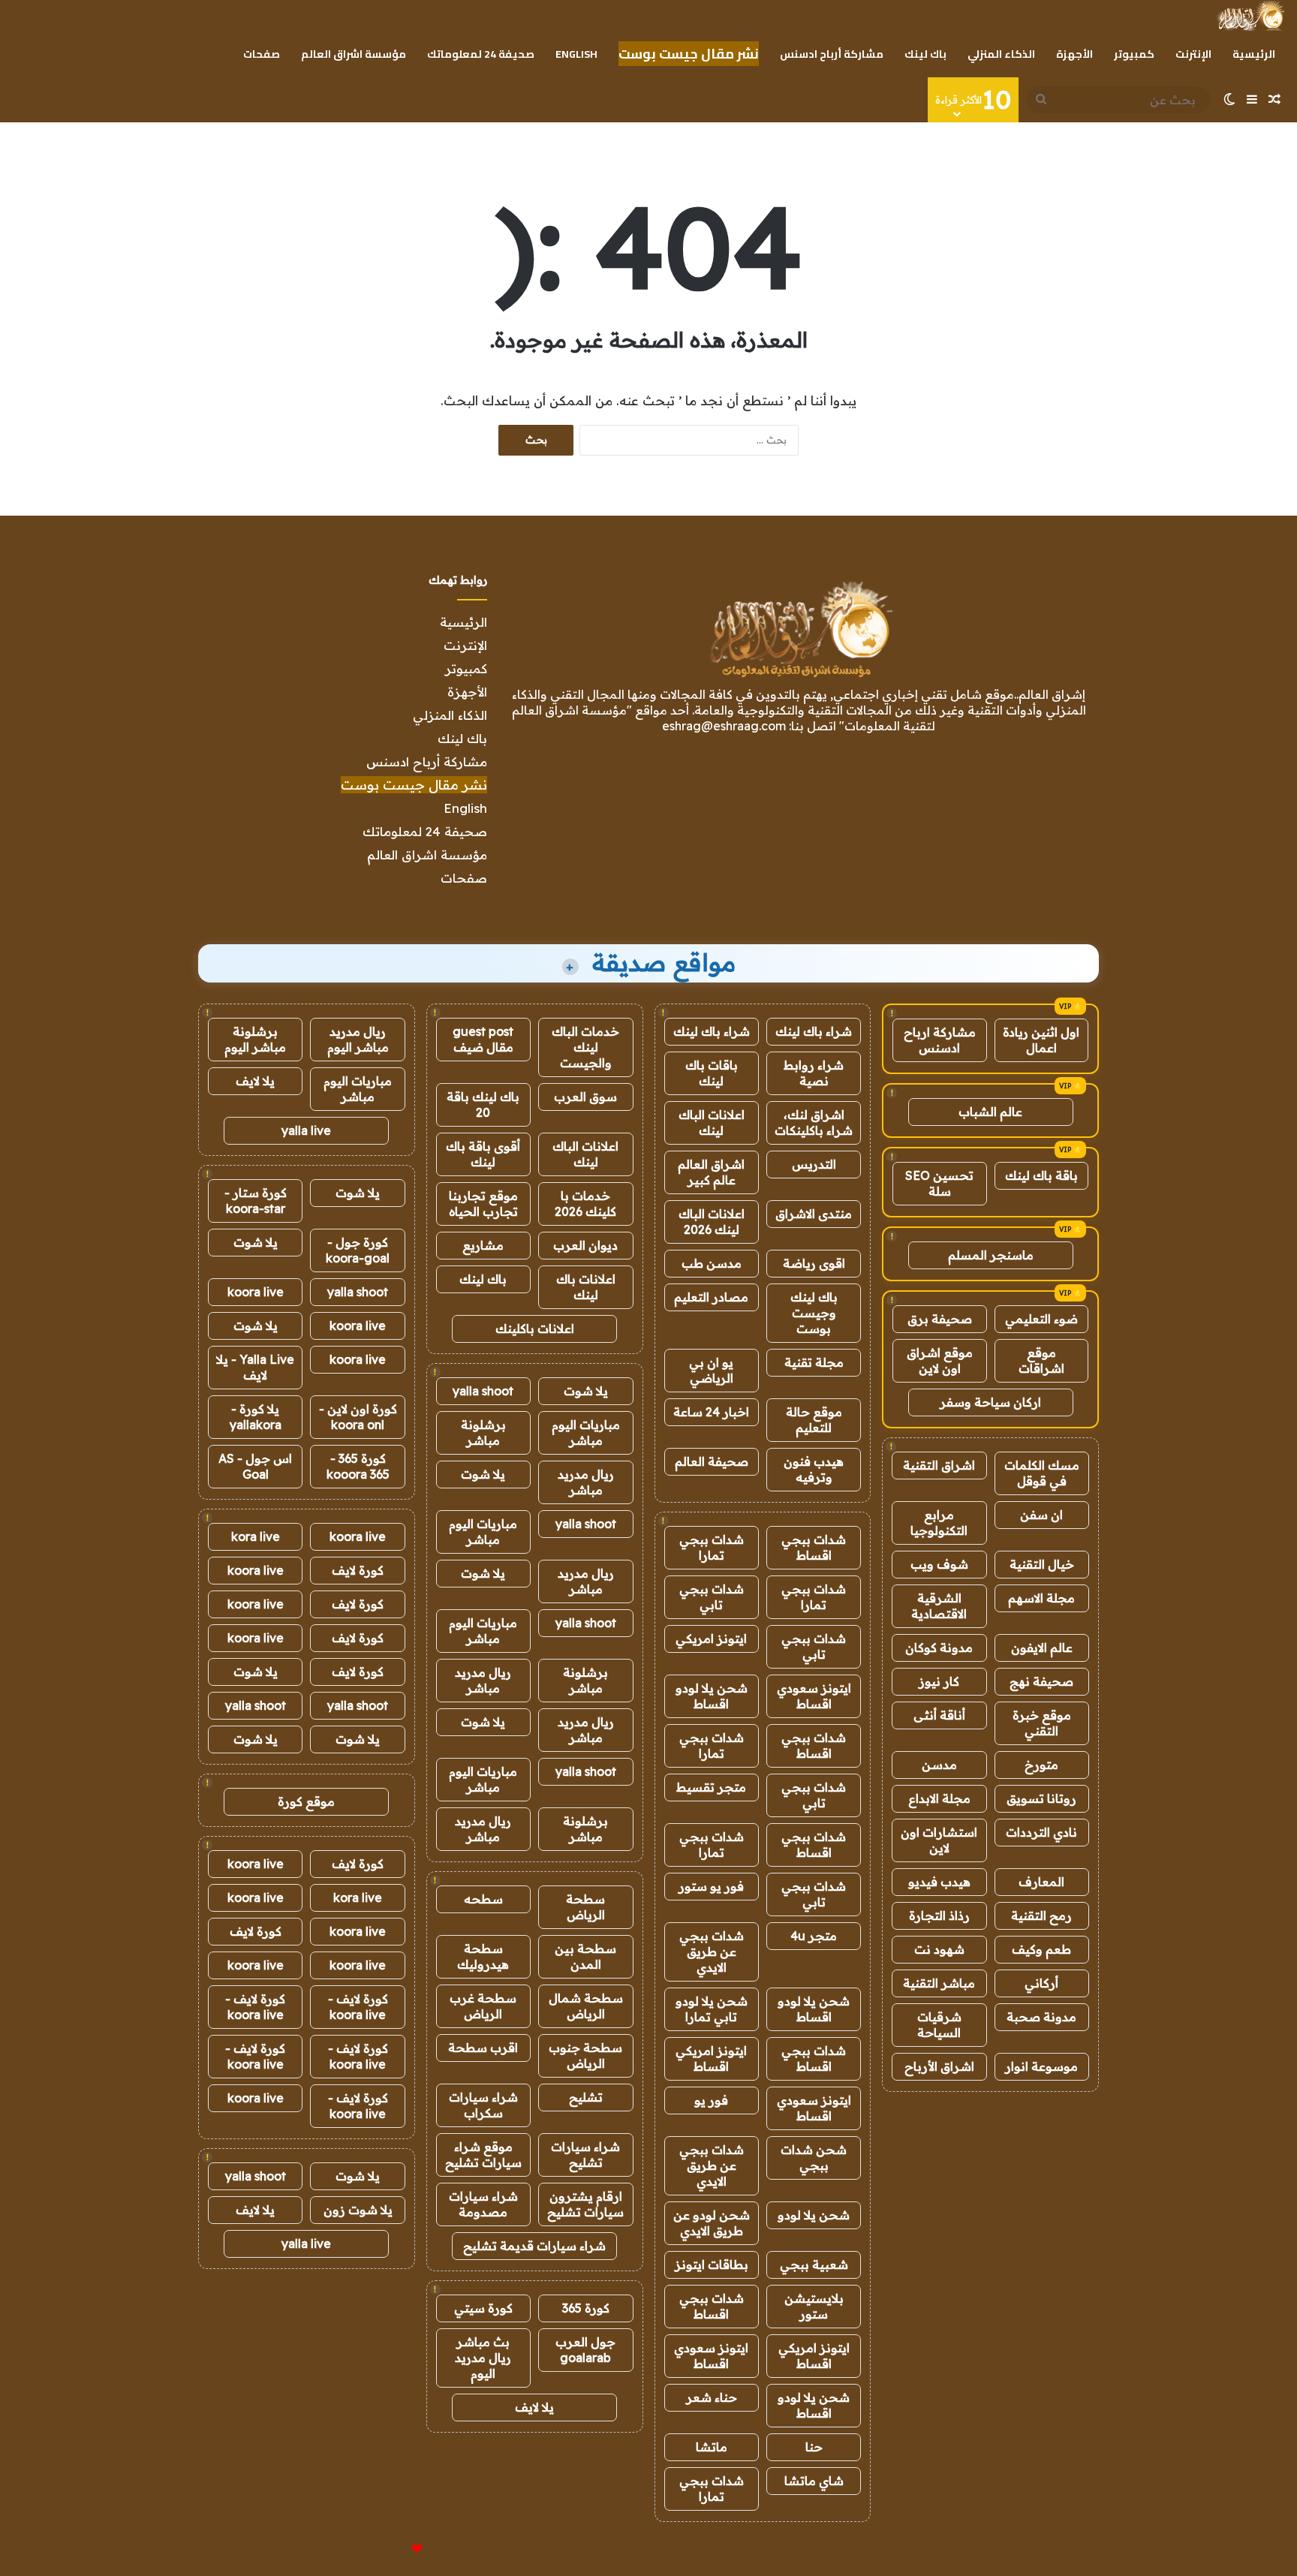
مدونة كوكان (939, 1648)
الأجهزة (1074, 54)
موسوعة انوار (1041, 2066)
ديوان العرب (585, 1245)
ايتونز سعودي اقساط (814, 1696)
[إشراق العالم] (1250, 16)
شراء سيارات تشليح (585, 2155)
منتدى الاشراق (814, 1214)
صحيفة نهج (1041, 1681)
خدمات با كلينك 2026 (585, 1204)
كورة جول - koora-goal (358, 1250)
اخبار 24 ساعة (711, 1412)
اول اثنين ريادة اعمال (1041, 1040)
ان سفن (1041, 1515)
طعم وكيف (1041, 1949)
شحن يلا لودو (814, 2215)
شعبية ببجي (814, 2265)
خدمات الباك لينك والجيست (585, 1047)
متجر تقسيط (711, 1787)
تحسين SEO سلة (939, 1183)
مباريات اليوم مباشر (586, 1432)
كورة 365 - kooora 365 (358, 1466)
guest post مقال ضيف (483, 1039)
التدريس (814, 1164)
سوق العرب (585, 1097)
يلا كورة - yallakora (256, 1417)
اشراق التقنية (939, 1465)
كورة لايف (358, 1570)
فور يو (711, 2100)
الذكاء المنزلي (1001, 54)
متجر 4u (814, 1936)
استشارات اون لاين (939, 1840)
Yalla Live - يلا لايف (255, 1367)
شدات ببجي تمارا (712, 1547)
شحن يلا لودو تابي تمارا (712, 2009)
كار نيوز (939, 1681)
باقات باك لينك (712, 1073)
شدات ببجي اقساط (814, 1547)
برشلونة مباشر (483, 1432)
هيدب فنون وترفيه (814, 1469)
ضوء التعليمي (1041, 1319)
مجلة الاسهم (1041, 1598)
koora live (256, 1292)
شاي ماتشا (814, 2481)
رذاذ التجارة (939, 1915)
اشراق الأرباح (939, 2066)
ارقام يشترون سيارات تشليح (585, 2204)
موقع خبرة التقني (1042, 1723)
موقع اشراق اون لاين (940, 1360)
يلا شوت (586, 1391)
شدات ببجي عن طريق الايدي (712, 1952)
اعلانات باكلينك (535, 1329)
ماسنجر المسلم (991, 1255)
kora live (256, 1536)
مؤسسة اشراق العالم (354, 54)
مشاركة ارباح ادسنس (940, 1040)
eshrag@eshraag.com (724, 726)
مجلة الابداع (939, 1798)
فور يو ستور (711, 1886)
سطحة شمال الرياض (586, 2006)
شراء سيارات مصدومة (483, 2204)
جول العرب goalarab (585, 2350)
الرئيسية (1254, 54)
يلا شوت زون (358, 2210)
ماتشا (712, 2447)
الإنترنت (1193, 54)
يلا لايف (534, 2407)
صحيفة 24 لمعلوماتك (481, 54)
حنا (814, 2447)
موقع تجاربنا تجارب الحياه (483, 1204)
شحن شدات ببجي (814, 2158)
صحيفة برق (940, 1319)
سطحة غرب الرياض (483, 2006)
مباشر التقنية (939, 1983)
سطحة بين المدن (585, 1956)
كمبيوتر (1134, 54)
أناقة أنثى (939, 1715)
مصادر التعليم (711, 1297)
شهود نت (939, 1949)
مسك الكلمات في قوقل (1042, 1473)
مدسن (939, 1765)
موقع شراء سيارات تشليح (483, 2155)
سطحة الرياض (585, 1907)
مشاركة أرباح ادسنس (832, 54)
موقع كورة (306, 1801)
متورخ (1041, 1765)
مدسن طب (712, 1263)
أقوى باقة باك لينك (483, 1154)
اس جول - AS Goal (255, 1466)
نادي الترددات (1041, 1832)
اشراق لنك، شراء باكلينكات (814, 1122)
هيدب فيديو (939, 1882)
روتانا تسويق (1041, 1798)
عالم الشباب (990, 1112)
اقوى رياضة (814, 1263)
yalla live (306, 1130)
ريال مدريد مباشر (586, 1482)
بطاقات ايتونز (712, 2265)
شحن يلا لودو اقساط (712, 1696)
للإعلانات (392, 2549)
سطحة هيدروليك (483, 1956)
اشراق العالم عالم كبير (711, 1172)
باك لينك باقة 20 (483, 1104)
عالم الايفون (1042, 1648)
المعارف (1041, 1882)
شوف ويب (939, 1564)
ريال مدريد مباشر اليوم (358, 1039)
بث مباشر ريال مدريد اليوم (483, 2358)
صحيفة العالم (712, 1461)
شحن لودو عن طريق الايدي (712, 2223)
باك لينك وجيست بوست (814, 1313)
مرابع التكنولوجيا (939, 1523)
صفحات (262, 54)
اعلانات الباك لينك (712, 1122)
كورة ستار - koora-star (256, 1201)
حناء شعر (712, 2397)
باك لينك (925, 54)
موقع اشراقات (1041, 1360)
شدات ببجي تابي (712, 1597)
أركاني (1041, 1983)
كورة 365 (586, 2308)
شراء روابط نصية (814, 1073)
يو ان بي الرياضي (711, 1370)
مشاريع (483, 1245)
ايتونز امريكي (711, 1639)
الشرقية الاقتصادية (939, 1606)
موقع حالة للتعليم (814, 1420)
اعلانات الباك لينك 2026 (712, 1222)
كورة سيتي (483, 2308)
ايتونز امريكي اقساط (711, 2058)
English (576, 54)
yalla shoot (483, 1391)
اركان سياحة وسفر (990, 1402)
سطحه (483, 1899)
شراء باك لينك (814, 1031)
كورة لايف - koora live (358, 2007)
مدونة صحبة (1041, 2017)
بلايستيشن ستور (814, 2306)
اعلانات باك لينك (586, 1287)
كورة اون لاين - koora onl (358, 1417)
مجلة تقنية (814, 1362)
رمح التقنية (1041, 1915)
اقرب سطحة (483, 2048)
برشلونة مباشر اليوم (255, 1039)
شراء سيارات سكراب (483, 2105)
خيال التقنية (1042, 1564)
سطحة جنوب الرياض (585, 2055)
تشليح (586, 2097)
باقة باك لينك (1041, 1175)
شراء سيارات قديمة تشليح (534, 2246)
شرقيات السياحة (939, 2025)
